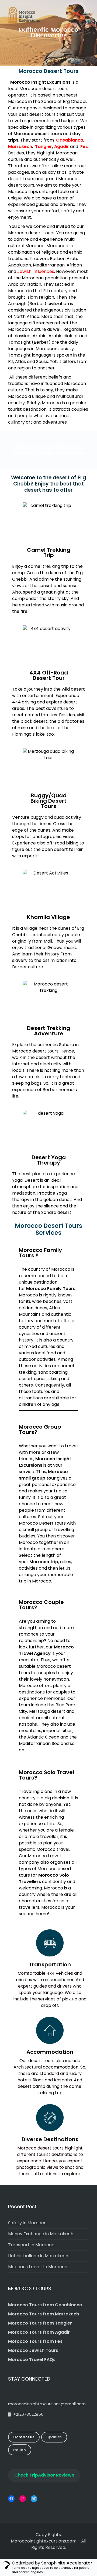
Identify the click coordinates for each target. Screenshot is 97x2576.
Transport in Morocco (31, 2245)
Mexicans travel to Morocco (38, 2267)
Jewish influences (36, 271)
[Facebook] (11, 2499)
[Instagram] (23, 2499)
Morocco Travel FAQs (32, 2360)
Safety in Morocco (27, 2223)
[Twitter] (34, 2499)
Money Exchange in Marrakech (41, 2234)
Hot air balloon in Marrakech (38, 2256)
